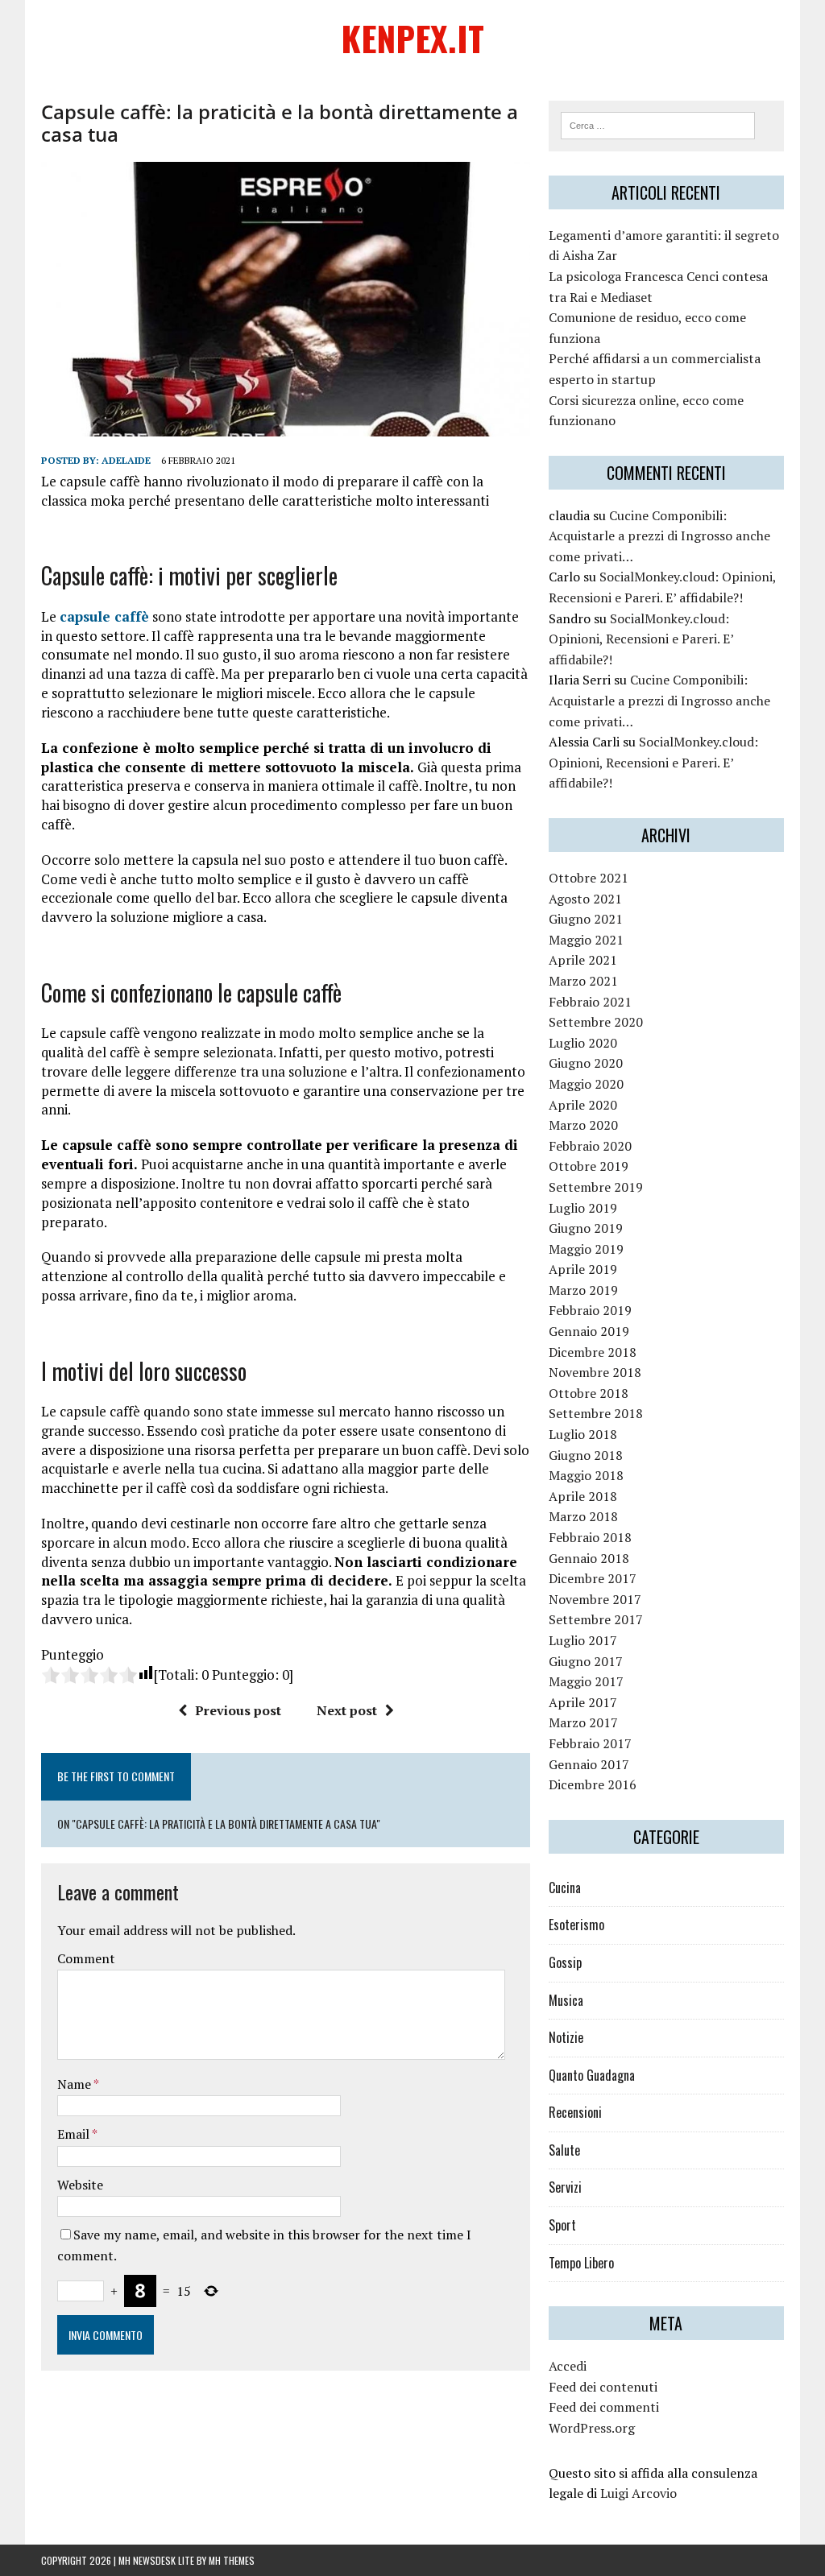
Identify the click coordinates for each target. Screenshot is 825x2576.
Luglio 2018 (583, 1434)
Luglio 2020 (583, 1043)
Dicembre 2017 (593, 1578)
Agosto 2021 (585, 899)
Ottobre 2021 (589, 878)
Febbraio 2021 (590, 1002)
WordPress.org (592, 2428)
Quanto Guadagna (592, 2075)
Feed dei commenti (604, 2407)
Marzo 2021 (583, 981)
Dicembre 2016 (593, 1784)
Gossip (565, 1962)
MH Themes (232, 2560)
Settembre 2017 (596, 1619)
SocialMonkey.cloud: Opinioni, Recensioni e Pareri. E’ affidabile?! (641, 639)
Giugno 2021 (586, 919)
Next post (347, 1710)
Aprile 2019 (583, 1269)
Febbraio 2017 (590, 1743)
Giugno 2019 (586, 1228)
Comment (86, 1958)
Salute (564, 2150)
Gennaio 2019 (589, 1331)
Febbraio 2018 (590, 1537)
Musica (566, 2000)
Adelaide (126, 460)
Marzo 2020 (583, 1125)
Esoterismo (576, 1925)
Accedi (568, 2366)
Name (75, 2084)
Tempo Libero (581, 2263)
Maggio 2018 (586, 1475)
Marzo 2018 (583, 1516)
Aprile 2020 (583, 1105)
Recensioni (575, 2112)
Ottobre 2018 (589, 1393)
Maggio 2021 (586, 940)
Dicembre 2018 (593, 1352)
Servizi (565, 2187)
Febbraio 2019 (590, 1310)
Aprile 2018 (583, 1496)
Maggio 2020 (586, 1084)
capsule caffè (104, 616)
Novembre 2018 (595, 1372)
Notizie (566, 2037)
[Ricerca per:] (658, 124)
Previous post (238, 1710)
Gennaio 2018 (589, 1558)
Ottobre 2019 (589, 1166)
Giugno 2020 (586, 1063)
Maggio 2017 (586, 1681)
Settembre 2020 (596, 1022)
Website (80, 2185)
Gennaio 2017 (589, 1764)
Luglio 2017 (583, 1640)
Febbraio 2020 (590, 1146)
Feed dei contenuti (603, 2387)
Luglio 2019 (583, 1208)
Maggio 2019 (586, 1249)
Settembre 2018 (596, 1413)
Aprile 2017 (583, 1702)
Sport (562, 2225)
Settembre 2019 (596, 1187)
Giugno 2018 (586, 1455)
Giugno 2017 (586, 1661)
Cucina (565, 1888)
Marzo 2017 (583, 1722)
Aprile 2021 (583, 960)
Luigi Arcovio (638, 2493)
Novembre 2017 (595, 1599)
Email (75, 2134)
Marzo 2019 (583, 1290)
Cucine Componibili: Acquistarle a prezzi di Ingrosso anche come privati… (659, 536)
